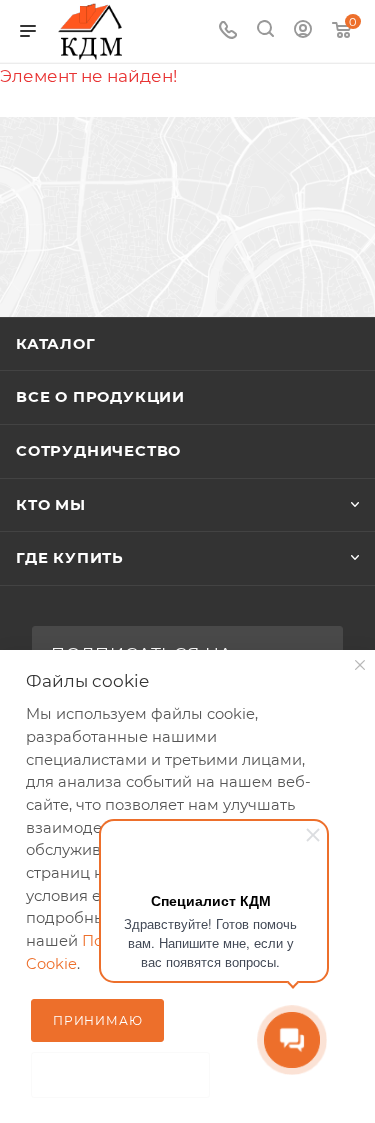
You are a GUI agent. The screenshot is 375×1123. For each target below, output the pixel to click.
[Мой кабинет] (303, 31)
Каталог (56, 344)
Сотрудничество (98, 451)
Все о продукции (100, 397)
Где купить (70, 558)
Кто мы (51, 505)
